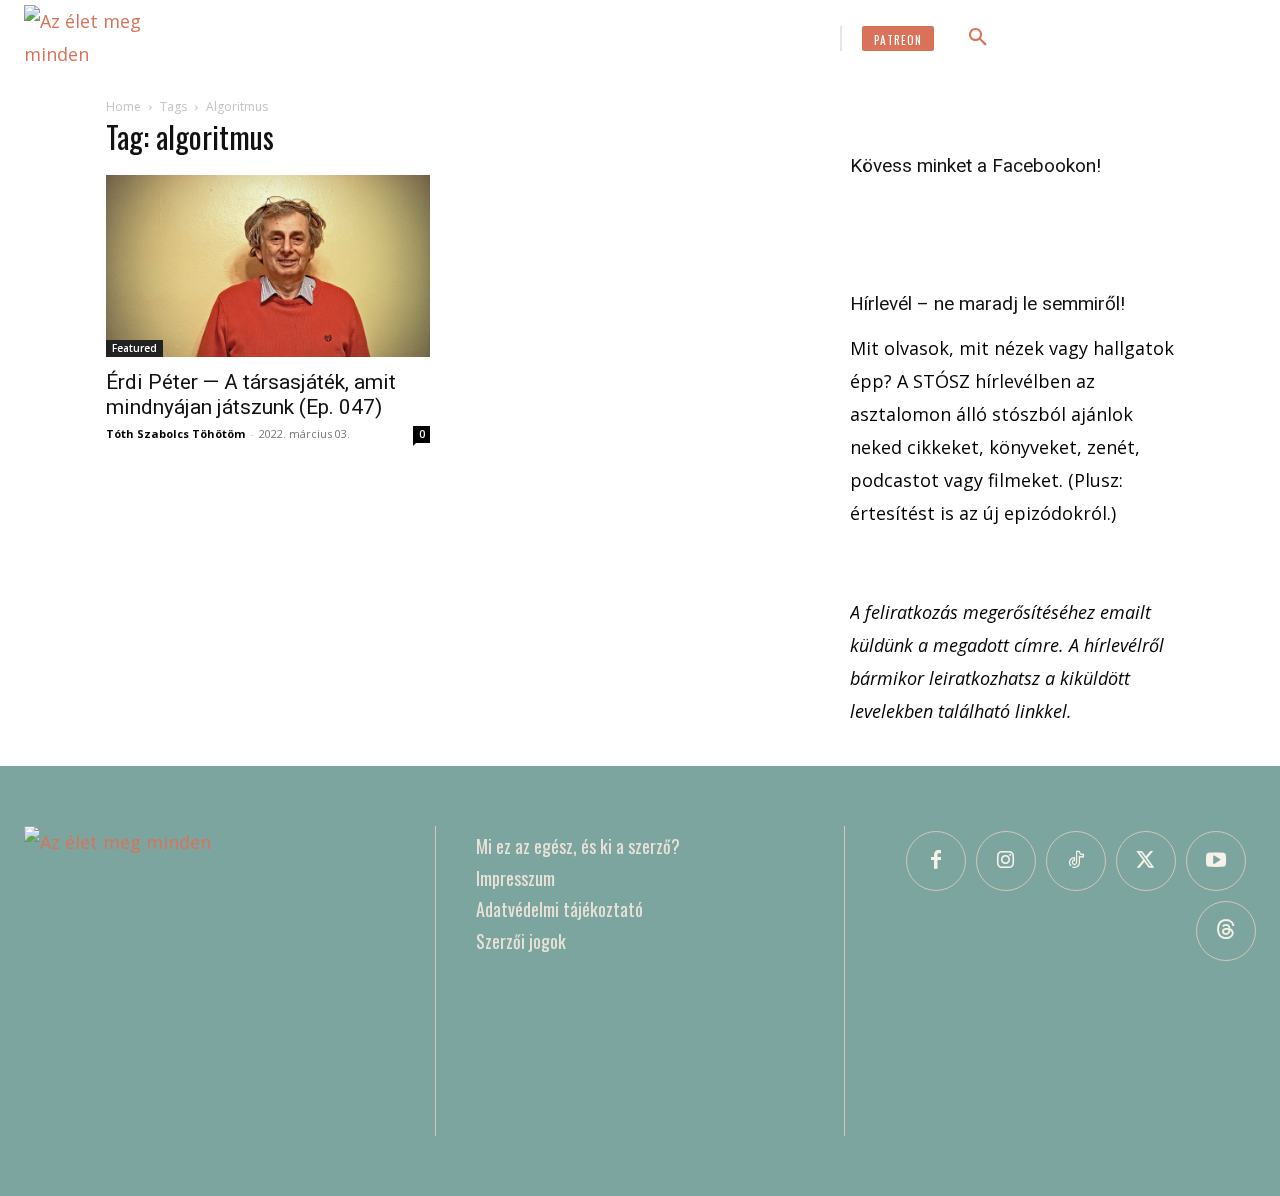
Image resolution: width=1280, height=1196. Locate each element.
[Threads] (1226, 931)
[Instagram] (1006, 861)
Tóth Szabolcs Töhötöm (175, 433)
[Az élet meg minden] (114, 38)
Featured (134, 348)
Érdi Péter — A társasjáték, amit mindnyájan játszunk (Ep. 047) (251, 394)
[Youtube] (1216, 861)
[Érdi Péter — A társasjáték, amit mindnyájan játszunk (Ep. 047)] (268, 266)
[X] (1146, 861)
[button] (978, 38)
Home (123, 106)
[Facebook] (936, 861)
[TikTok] (1076, 861)
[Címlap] (209, 981)
